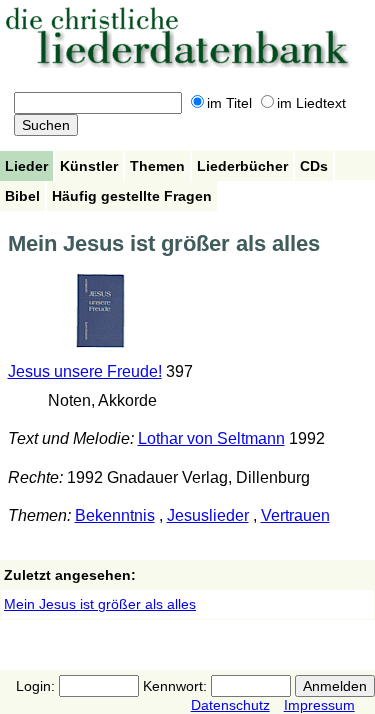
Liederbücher (242, 166)
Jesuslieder (208, 515)
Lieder (26, 166)
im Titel (229, 103)
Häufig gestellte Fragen (132, 196)
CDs (314, 166)
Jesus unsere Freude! (85, 371)
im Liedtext (311, 103)
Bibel (22, 196)
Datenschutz (230, 705)
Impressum (319, 705)
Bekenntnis (115, 515)
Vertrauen (295, 515)
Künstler (89, 166)
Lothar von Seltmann (211, 438)
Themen (157, 166)
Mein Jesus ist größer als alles (100, 604)
